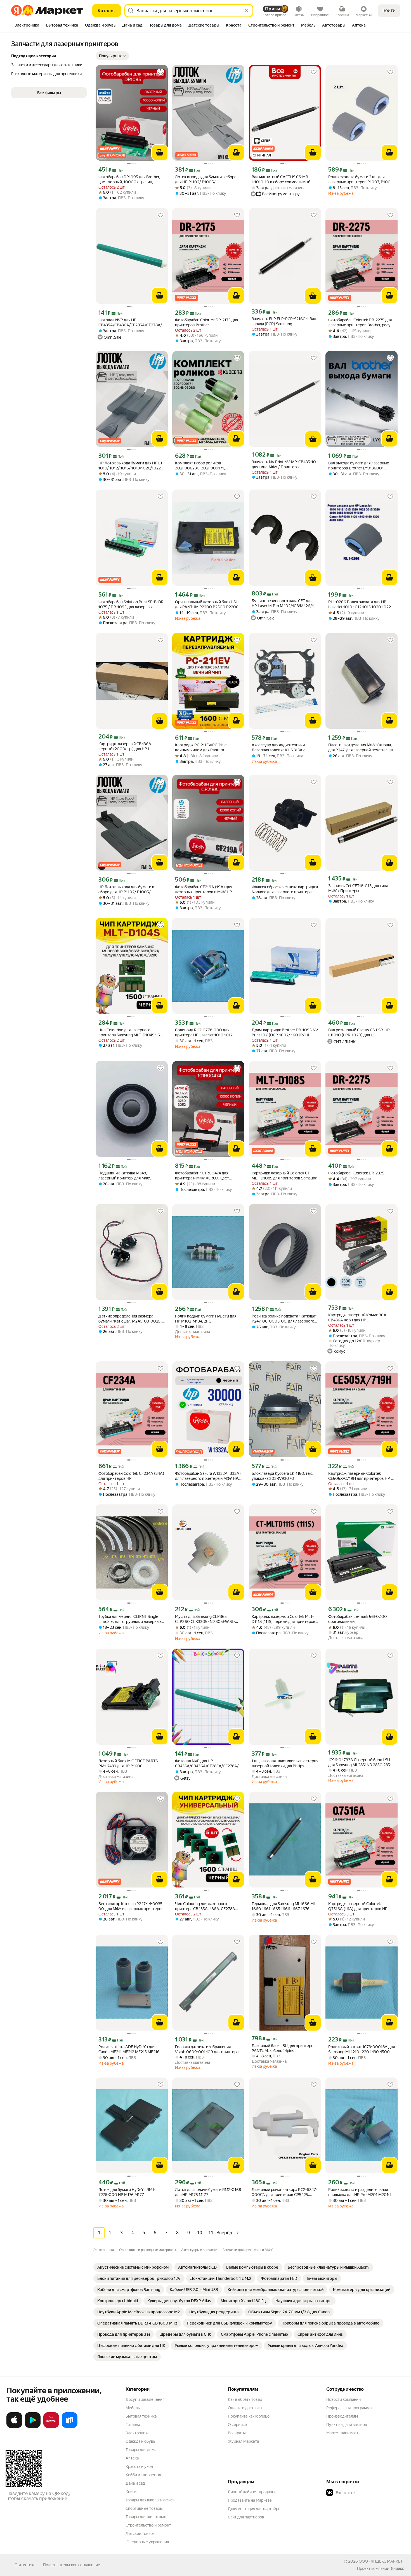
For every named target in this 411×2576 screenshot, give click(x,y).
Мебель (133, 2408)
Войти (389, 10)
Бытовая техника (141, 2416)
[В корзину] (160, 153)
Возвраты (237, 2433)
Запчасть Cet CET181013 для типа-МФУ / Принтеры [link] (359, 888)
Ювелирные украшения (147, 2542)
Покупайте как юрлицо (249, 2416)
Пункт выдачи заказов (347, 2425)
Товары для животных (146, 2517)
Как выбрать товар (245, 2399)
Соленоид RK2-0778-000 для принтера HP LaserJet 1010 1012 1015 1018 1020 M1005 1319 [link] (204, 1033)
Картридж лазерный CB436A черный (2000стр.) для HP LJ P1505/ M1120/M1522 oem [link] (125, 746)
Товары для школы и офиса (150, 2500)
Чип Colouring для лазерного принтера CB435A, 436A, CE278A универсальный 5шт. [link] (205, 1906)
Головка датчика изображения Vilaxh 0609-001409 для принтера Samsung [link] (207, 2049)
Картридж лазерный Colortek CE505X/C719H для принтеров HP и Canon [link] (361, 1476)
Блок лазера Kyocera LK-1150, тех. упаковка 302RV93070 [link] (282, 1476)
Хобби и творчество (144, 2475)
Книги (131, 2492)
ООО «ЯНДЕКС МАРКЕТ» (382, 2561)
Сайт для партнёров (246, 2517)
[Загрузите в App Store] (14, 2427)
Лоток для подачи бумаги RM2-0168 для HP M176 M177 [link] (208, 2192)
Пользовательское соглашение (72, 2565)
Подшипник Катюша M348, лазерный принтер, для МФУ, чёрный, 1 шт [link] (125, 1176)
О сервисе (237, 2425)
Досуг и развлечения (145, 2399)
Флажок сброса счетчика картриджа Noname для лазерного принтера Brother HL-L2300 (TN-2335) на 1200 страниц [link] (285, 890)
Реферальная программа (349, 2408)
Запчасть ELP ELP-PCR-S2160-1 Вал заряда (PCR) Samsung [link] (284, 321)
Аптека (132, 2458)
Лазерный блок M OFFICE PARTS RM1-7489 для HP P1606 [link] (128, 1763)
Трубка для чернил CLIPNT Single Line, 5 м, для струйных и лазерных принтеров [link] (130, 1619)
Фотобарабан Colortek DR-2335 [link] (356, 1173)
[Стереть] (247, 11)
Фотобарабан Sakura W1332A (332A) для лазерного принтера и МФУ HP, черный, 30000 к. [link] (208, 1476)
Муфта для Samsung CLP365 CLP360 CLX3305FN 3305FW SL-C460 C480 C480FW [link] (205, 1619)
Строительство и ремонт (148, 2525)
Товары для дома (141, 2450)
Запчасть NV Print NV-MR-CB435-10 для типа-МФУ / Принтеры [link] (284, 464)
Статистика (25, 2565)
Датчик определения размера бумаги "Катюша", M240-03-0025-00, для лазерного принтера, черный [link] (130, 1319)
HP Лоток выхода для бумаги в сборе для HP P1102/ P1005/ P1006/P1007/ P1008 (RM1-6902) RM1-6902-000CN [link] (130, 890)
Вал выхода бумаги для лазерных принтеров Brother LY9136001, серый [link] (359, 466)
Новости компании (343, 2399)
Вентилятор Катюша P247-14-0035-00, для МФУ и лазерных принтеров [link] (131, 1906)
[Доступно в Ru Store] (70, 2427)
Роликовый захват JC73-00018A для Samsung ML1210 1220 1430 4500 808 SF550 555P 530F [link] (362, 2049)
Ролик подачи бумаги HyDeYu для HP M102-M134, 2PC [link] (206, 1319)
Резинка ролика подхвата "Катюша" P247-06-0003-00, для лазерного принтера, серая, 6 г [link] (284, 1319)
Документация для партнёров (255, 2509)
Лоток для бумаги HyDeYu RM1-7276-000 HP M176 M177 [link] (127, 2192)
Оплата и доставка (245, 2408)
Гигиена (133, 2425)
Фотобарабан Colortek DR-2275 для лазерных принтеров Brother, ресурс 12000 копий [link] (362, 323)
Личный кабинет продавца (252, 2492)
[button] (112, 56)
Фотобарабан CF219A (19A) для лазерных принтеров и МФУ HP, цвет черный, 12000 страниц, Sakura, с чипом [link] (204, 890)
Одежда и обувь (140, 2441)
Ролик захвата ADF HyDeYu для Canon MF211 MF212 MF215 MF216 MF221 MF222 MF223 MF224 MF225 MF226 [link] (131, 2049)
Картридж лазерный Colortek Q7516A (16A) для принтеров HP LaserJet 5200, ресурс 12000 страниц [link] (358, 1906)
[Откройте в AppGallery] (51, 2427)
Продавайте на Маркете (250, 2500)
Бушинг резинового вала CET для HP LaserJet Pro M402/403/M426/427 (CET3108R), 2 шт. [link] (285, 603)
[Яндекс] (397, 2568)
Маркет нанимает (342, 2433)
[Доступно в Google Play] (33, 2427)
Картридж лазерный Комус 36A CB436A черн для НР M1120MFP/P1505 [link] (357, 1318)
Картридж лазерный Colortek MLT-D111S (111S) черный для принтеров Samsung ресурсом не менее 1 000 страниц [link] (284, 1619)
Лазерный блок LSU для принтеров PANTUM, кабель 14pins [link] (284, 2048)
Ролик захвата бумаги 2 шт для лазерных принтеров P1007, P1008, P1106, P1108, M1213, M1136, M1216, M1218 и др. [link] (361, 180)
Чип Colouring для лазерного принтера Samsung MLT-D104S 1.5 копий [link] (129, 1033)
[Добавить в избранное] (160, 72)
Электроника (137, 2433)
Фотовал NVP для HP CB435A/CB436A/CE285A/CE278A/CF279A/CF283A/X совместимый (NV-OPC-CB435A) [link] (132, 323)
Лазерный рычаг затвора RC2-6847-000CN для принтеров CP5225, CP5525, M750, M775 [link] (284, 2192)
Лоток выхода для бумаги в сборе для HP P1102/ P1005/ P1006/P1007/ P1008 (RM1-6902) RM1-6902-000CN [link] (206, 180)
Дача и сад (135, 2483)
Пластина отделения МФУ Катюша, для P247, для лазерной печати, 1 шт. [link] (361, 747)
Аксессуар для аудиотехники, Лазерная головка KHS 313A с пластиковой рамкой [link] (279, 748)
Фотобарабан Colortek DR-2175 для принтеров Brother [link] (206, 322)
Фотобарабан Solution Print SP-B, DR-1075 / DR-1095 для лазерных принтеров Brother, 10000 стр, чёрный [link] (132, 605)
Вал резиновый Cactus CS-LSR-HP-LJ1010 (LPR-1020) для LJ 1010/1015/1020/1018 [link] (360, 1033)
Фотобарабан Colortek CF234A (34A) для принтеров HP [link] (131, 1476)
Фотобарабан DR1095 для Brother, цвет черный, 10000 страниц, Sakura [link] (129, 180)
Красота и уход (139, 2466)
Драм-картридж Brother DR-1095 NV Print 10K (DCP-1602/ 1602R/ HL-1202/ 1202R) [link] (285, 1033)
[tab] (27, 26)
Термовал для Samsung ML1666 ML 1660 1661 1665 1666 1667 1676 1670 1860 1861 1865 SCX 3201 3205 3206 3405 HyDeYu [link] (285, 1906)
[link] (133, 2267)
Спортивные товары (144, 2508)
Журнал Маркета (243, 2441)
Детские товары (140, 2534)
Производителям (342, 2416)
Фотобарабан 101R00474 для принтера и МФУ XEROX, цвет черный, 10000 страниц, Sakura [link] (204, 1176)
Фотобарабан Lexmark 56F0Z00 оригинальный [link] (358, 1619)
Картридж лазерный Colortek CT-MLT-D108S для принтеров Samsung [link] (284, 1176)
